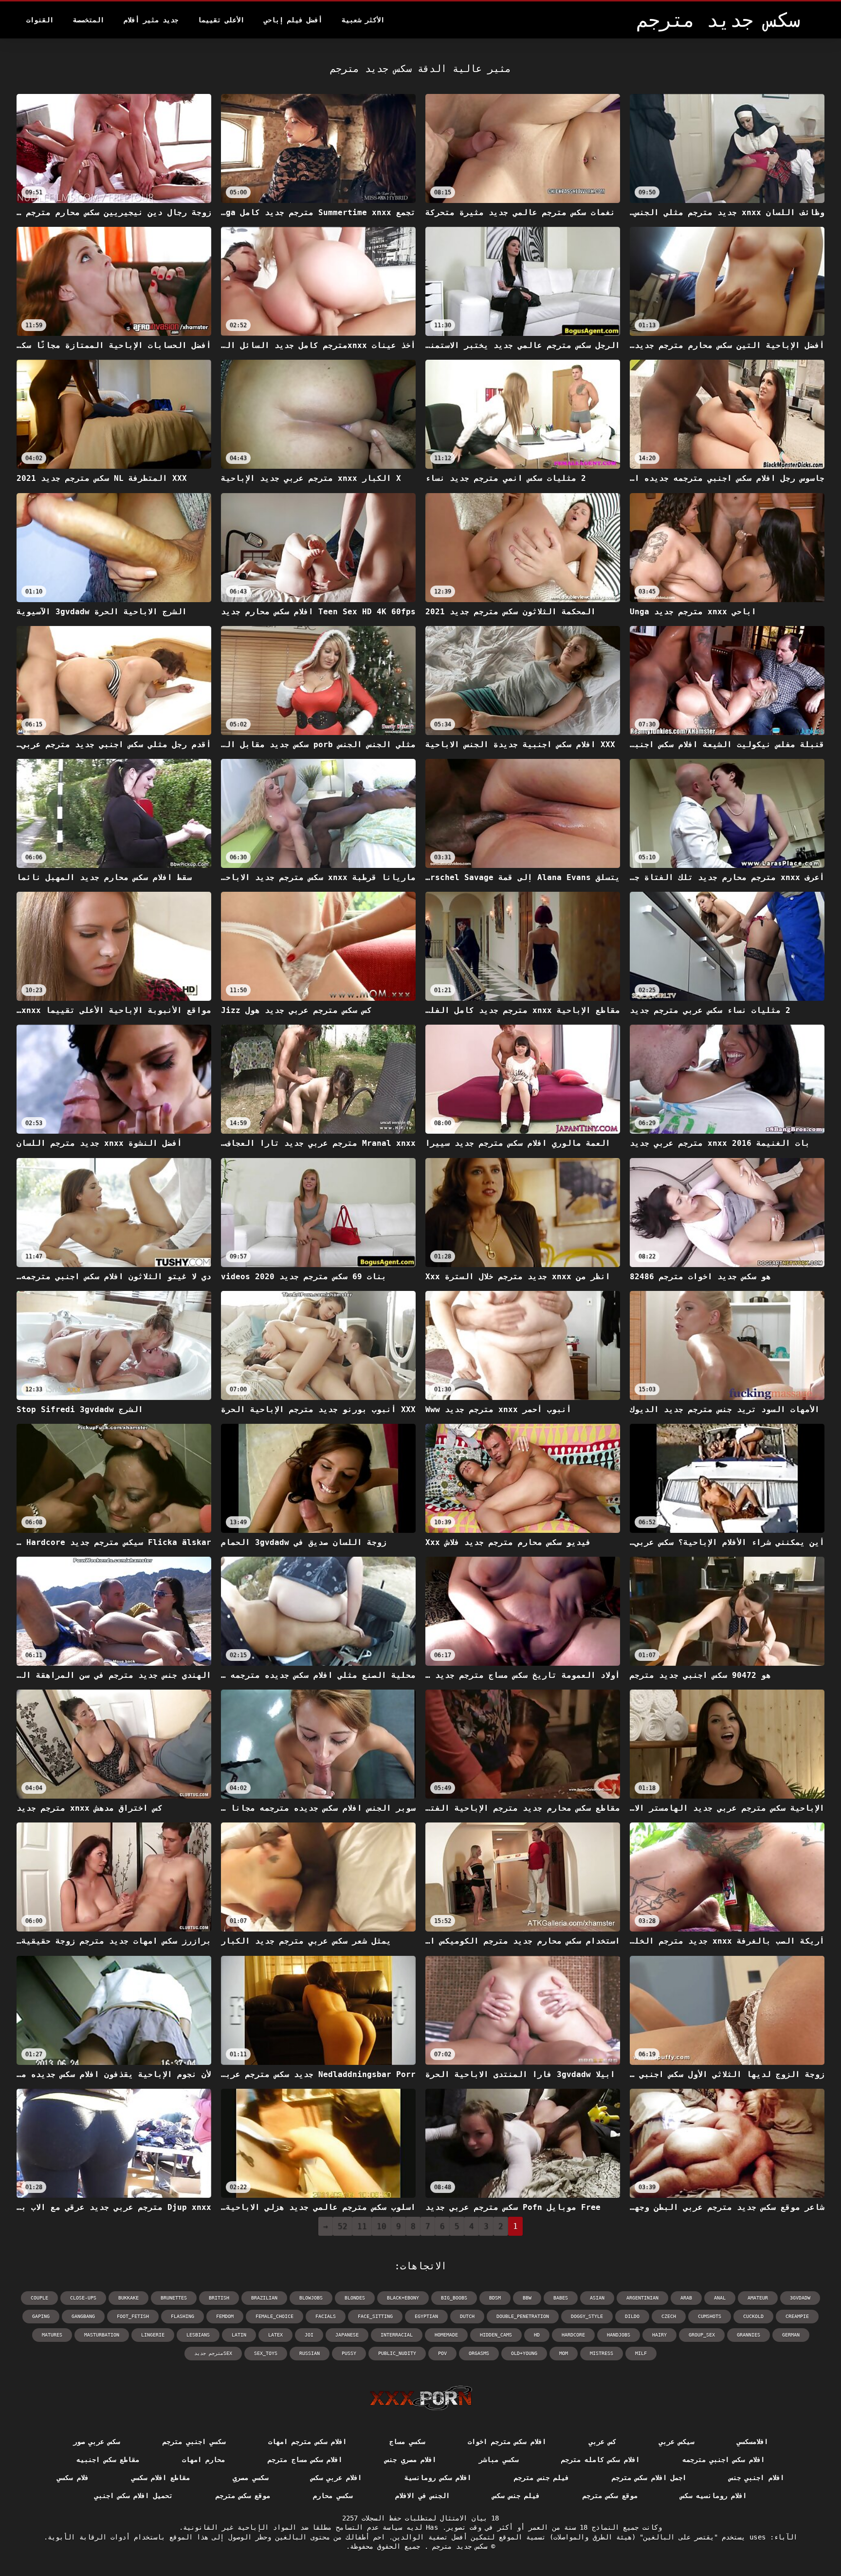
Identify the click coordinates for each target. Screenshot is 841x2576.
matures (52, 2335)
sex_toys (266, 2353)
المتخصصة (89, 20)
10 (382, 2226)
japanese (347, 2335)
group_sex (702, 2335)
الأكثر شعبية (363, 20)
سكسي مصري (250, 2478)
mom (564, 2353)
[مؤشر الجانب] (421, 2398)
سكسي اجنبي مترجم (194, 2442)
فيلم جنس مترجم (541, 2478)
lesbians (198, 2335)
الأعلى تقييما (221, 20)
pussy (349, 2353)
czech (669, 2316)
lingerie (153, 2335)
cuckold (753, 2316)
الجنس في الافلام (423, 2496)
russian (310, 2353)
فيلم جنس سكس (516, 2496)
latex (275, 2335)
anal (720, 2298)
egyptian (426, 2316)
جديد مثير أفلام (151, 20)
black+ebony (403, 2298)
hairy (659, 2335)
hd (537, 2335)
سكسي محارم (332, 2496)
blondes (355, 2298)
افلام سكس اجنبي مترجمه (723, 2460)
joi (309, 2335)
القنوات (40, 20)
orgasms (479, 2353)
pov (442, 2353)
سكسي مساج (407, 2442)
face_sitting (375, 2316)
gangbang (83, 2316)
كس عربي (603, 2442)
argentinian (642, 2298)
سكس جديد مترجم (458, 2546)
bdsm (495, 2298)
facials (326, 2316)
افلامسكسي (752, 2442)
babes (561, 2298)
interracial (397, 2335)
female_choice (274, 2316)
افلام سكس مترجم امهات (307, 2442)
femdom (225, 2316)
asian (597, 2298)
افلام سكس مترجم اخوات (507, 2442)
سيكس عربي (676, 2442)
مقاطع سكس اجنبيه (108, 2460)
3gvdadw (800, 2298)
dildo (632, 2316)
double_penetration (523, 2316)
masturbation (102, 2335)
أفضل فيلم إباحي (293, 20)
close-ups (83, 2298)
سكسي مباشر (498, 2460)
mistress (602, 2353)
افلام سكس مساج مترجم (305, 2460)
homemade (446, 2335)
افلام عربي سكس (337, 2478)
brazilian (264, 2298)
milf (641, 2353)
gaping (41, 2316)
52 (343, 2226)
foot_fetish (133, 2316)
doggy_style (587, 2316)
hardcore (573, 2335)
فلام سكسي (73, 2478)
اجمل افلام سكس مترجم (649, 2478)
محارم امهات (203, 2460)
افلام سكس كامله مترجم (600, 2460)
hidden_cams (496, 2335)
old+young (524, 2353)
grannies (749, 2335)
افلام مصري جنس (411, 2460)
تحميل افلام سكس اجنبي (134, 2496)
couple (39, 2298)
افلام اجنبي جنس (757, 2478)
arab (686, 2298)
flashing (183, 2316)
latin (239, 2335)
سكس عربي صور (97, 2442)
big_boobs (454, 2298)
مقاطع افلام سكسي (161, 2478)
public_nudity (397, 2353)
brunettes (174, 2298)
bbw (527, 2298)
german (791, 2335)
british (219, 2298)
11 (362, 2226)
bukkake (128, 2298)
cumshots (710, 2316)
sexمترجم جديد (213, 2353)
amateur (758, 2298)
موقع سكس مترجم (610, 2496)
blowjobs (311, 2298)
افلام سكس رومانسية (438, 2478)
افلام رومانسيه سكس (714, 2496)
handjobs (619, 2335)
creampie (797, 2316)
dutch (467, 2316)
